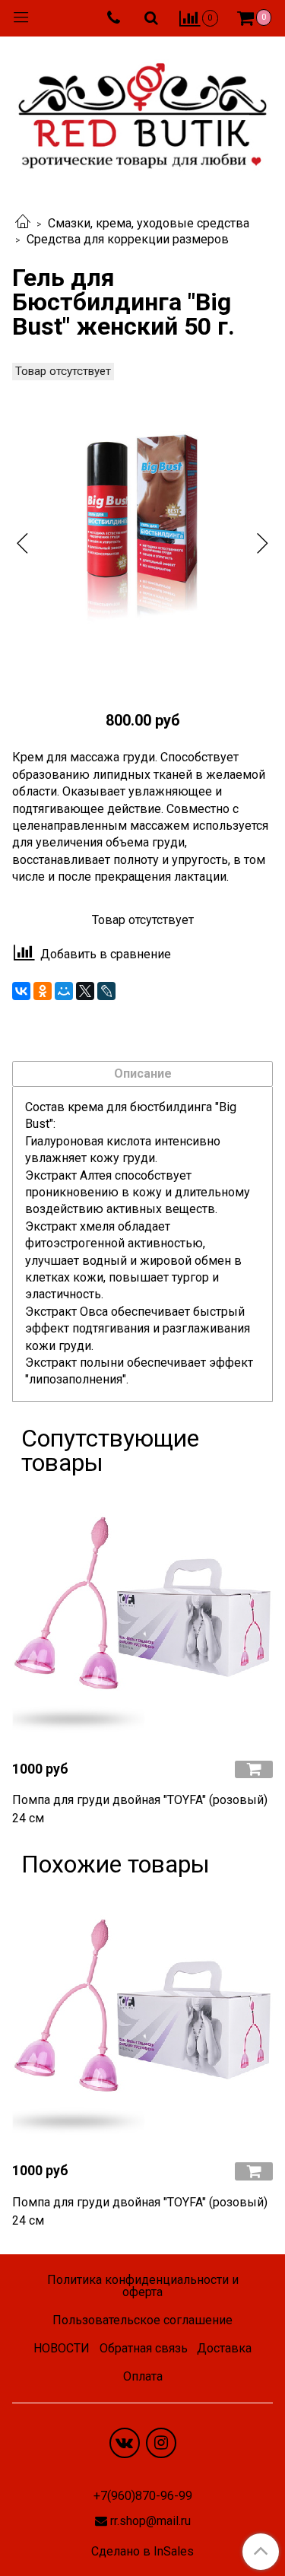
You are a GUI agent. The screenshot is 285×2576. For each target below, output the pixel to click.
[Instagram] (161, 2443)
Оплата (143, 2376)
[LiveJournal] (106, 991)
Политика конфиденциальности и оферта (143, 2286)
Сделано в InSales (142, 2552)
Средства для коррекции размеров (128, 239)
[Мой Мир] (64, 991)
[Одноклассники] (43, 991)
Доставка (224, 2348)
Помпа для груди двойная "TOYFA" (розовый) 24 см (140, 1809)
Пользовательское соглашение (142, 2320)
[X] (85, 991)
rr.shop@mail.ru (150, 2521)
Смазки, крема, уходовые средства (149, 223)
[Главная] (23, 223)
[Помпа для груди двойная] (142, 1617)
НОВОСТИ (62, 2348)
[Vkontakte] (125, 2443)
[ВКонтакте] (21, 991)
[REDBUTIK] (142, 111)
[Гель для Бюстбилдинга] (142, 530)
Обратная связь (144, 2348)
